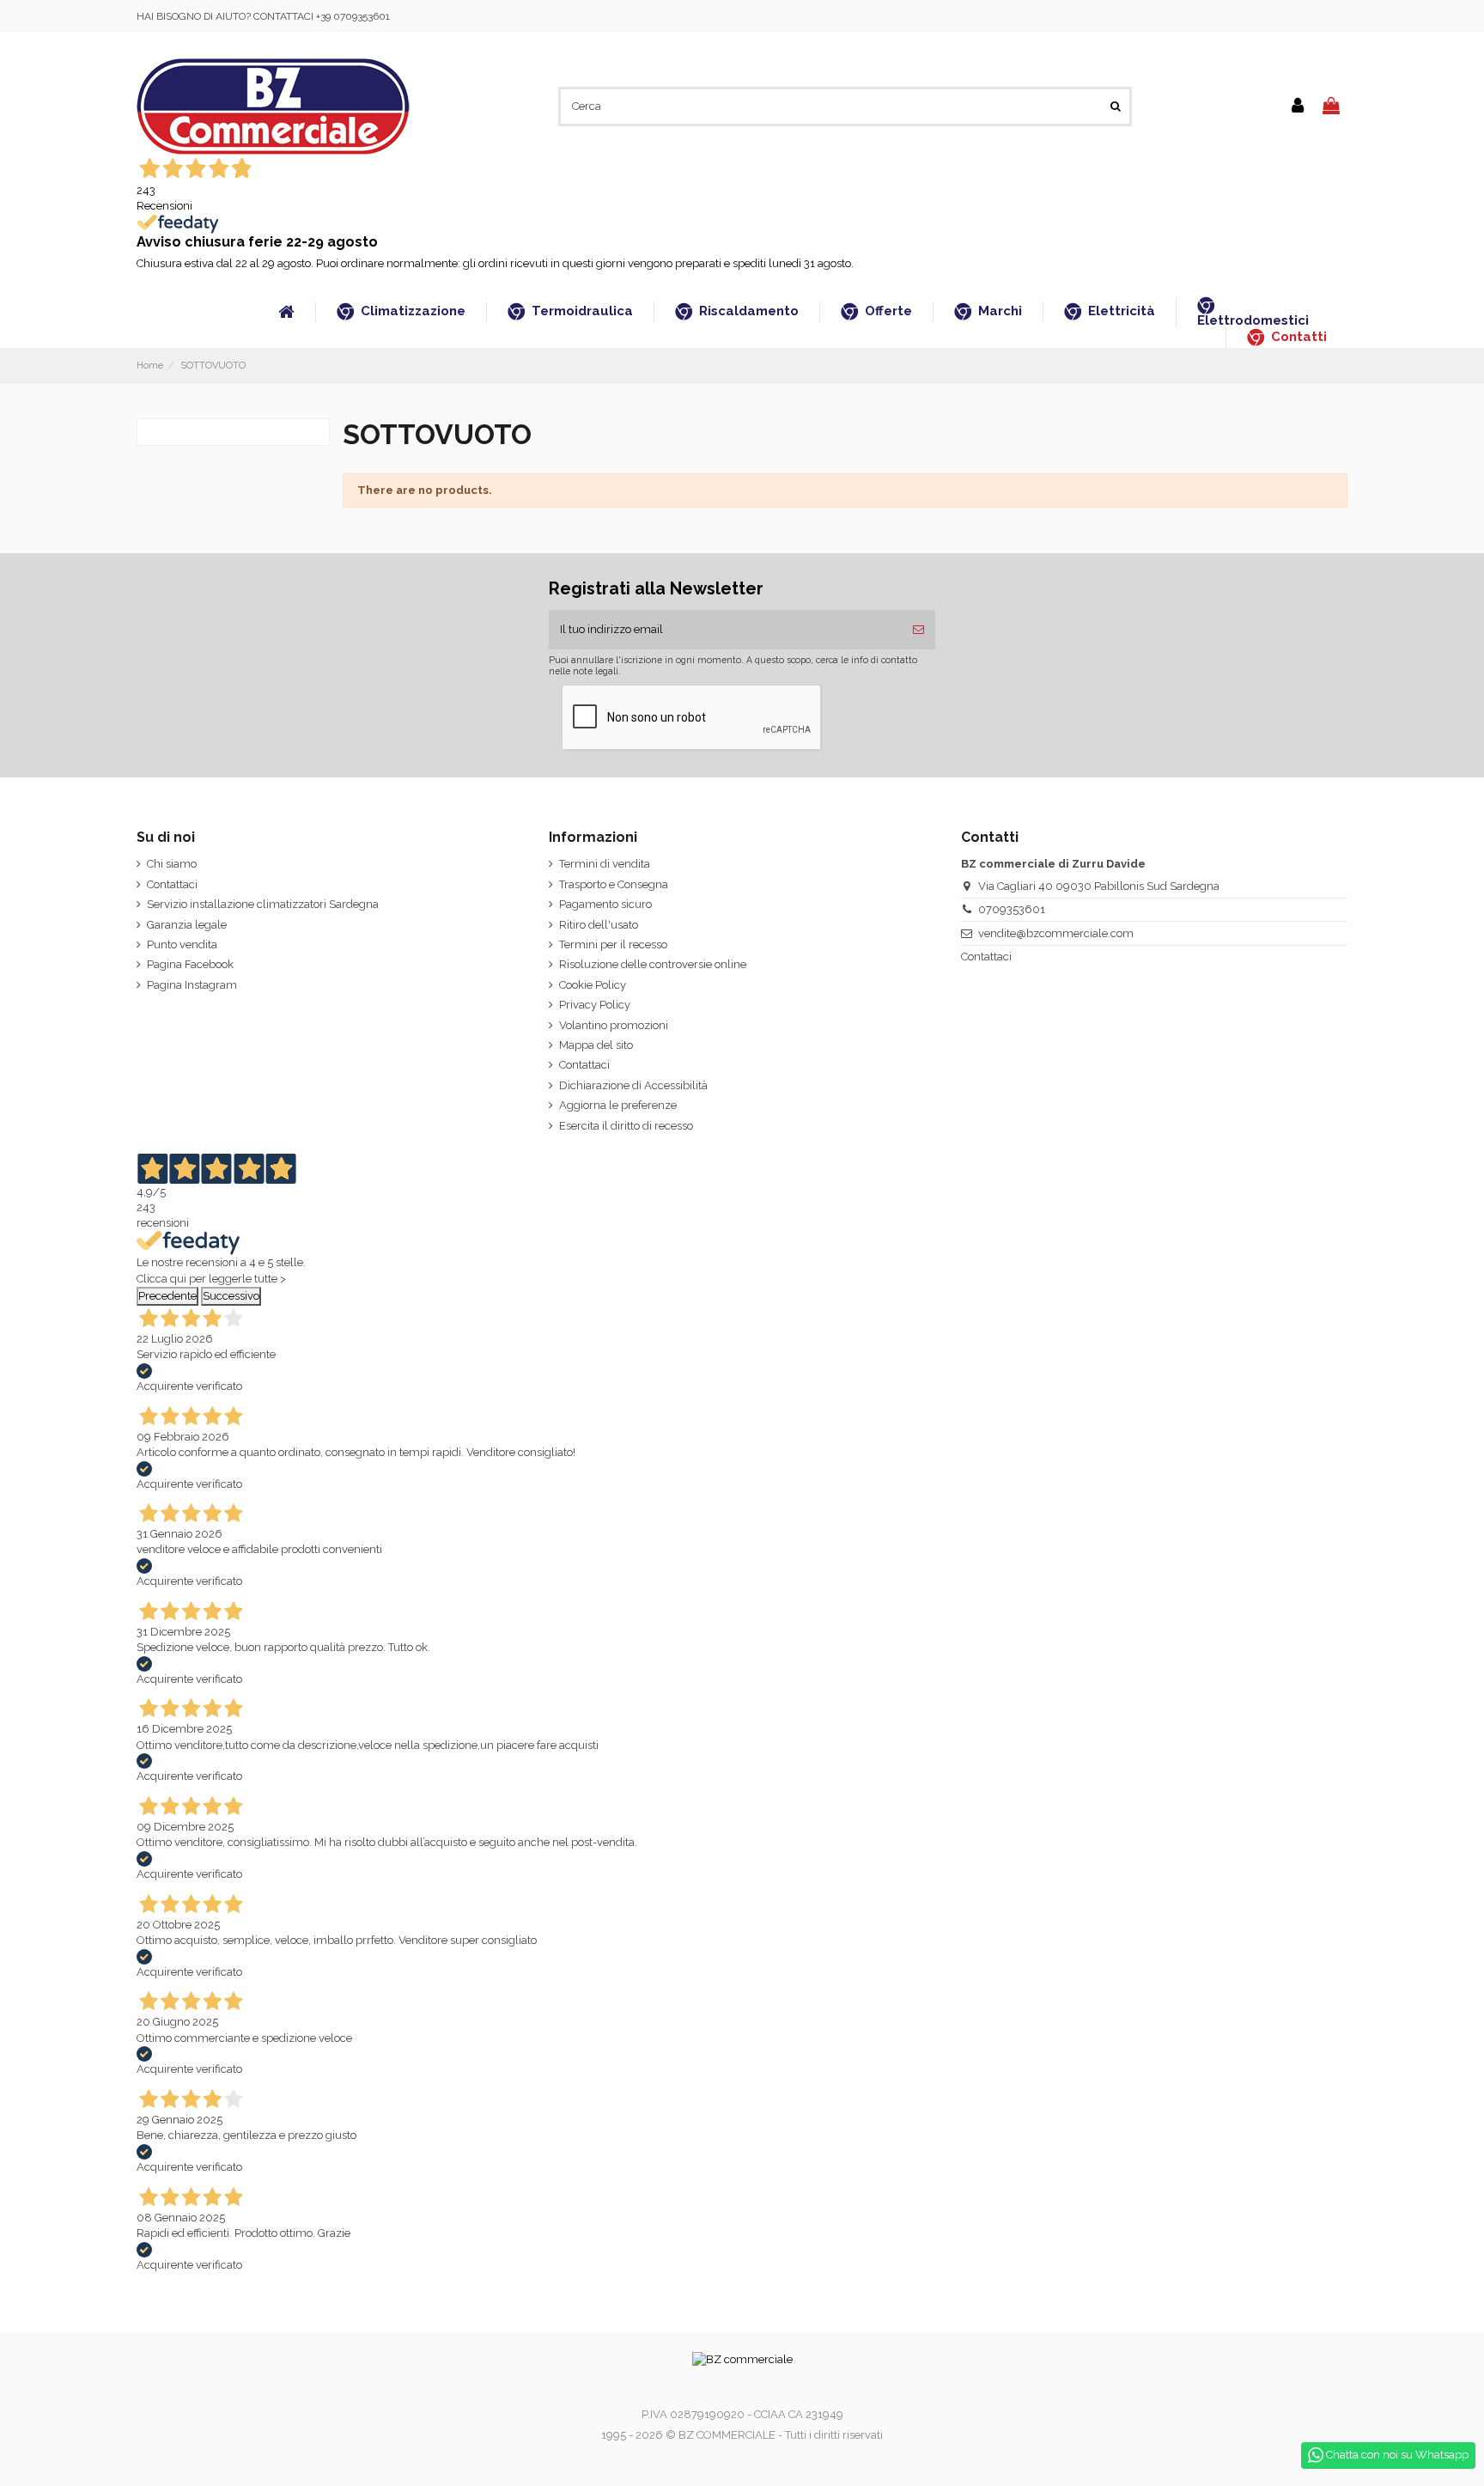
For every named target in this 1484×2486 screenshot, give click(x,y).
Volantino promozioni (614, 1025)
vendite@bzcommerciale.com (1056, 933)
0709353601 (1012, 909)
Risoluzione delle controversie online (653, 964)
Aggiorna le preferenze (618, 1105)
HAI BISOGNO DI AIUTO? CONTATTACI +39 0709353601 (263, 16)
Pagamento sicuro (605, 904)
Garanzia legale (187, 925)
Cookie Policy (593, 985)
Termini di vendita (605, 864)
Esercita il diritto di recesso (626, 1126)
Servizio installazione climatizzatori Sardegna (263, 904)
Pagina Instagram (192, 985)
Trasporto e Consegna (614, 884)
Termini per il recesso (613, 944)
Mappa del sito (596, 1045)
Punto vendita (182, 944)
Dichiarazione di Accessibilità (633, 1085)
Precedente (167, 1296)
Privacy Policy (595, 1005)
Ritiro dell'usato (599, 925)
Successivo (231, 1296)
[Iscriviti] (918, 630)
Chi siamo (172, 864)
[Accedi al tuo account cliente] (1298, 107)
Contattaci (172, 884)
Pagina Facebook (190, 964)
